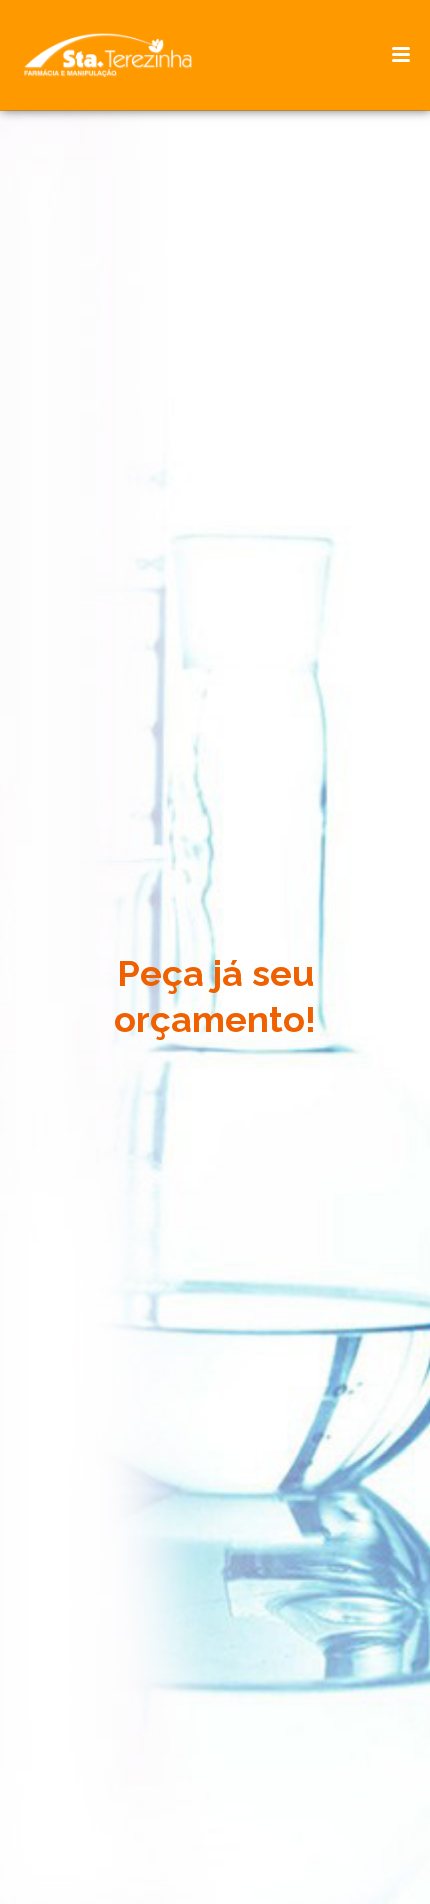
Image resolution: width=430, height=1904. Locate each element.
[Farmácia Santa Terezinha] (120, 55)
